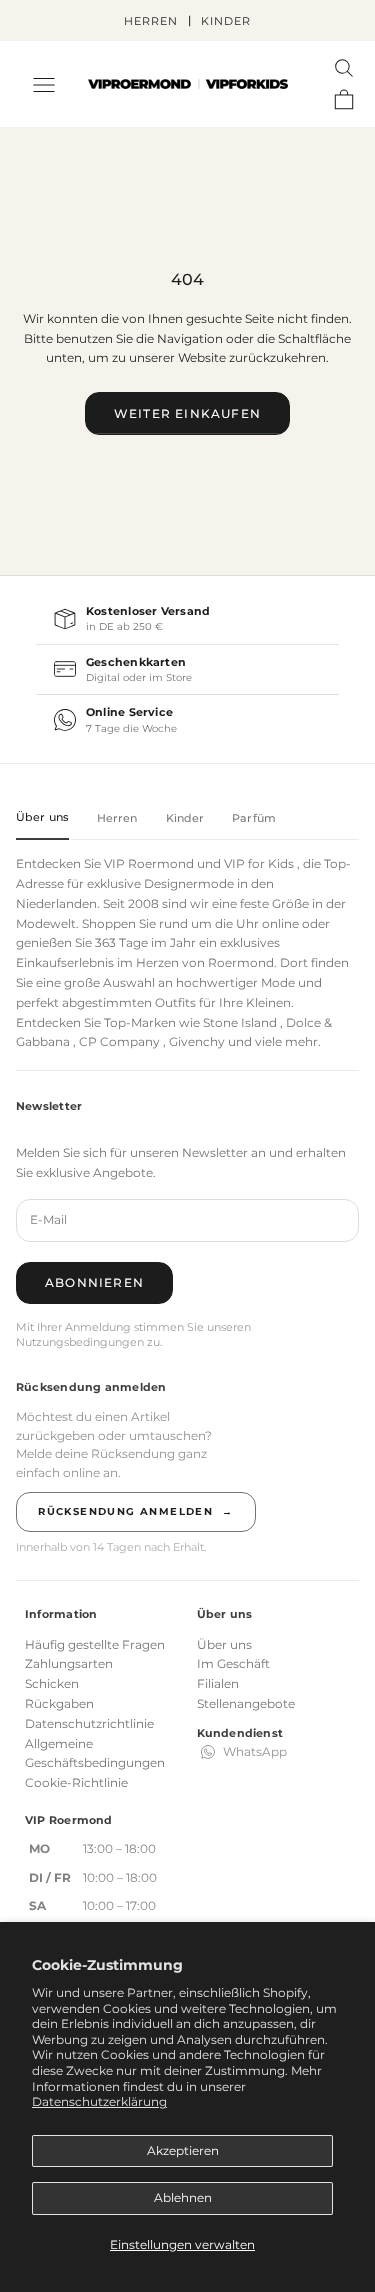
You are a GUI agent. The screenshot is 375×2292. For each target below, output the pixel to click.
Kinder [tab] (185, 818)
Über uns (224, 1644)
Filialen (218, 1683)
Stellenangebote (246, 1703)
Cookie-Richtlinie (76, 1782)
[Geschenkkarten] (187, 670)
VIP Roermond (149, 863)
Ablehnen (183, 2197)
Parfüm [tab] (254, 818)
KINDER (225, 21)
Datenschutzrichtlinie (89, 1723)
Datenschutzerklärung (99, 2101)
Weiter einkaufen (187, 413)
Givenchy (197, 1041)
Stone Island (240, 1022)
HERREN (150, 21)
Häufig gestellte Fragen (95, 1644)
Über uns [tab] (42, 817)
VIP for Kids (259, 863)
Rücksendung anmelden (135, 1511)
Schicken (52, 1683)
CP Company (119, 1041)
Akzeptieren (183, 2150)
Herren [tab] (117, 818)
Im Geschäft (233, 1663)
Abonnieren (94, 1282)
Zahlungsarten (69, 1663)
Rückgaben (59, 1703)
